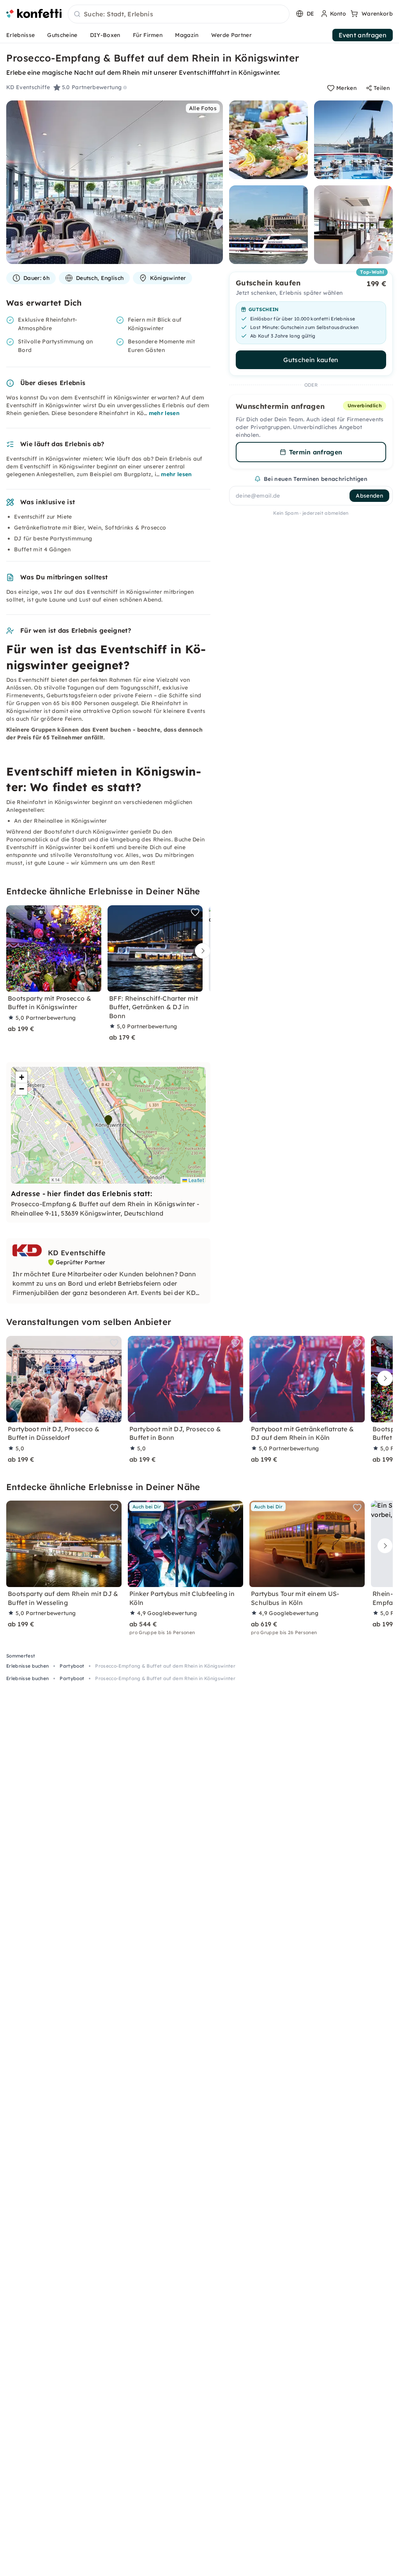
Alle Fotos (203, 108)
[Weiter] (201, 951)
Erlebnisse (20, 35)
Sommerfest (21, 1656)
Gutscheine (62, 35)
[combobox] (179, 14)
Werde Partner (231, 35)
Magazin (187, 35)
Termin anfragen (316, 452)
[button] (108, 1120)
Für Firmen (148, 35)
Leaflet (195, 1180)
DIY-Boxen (105, 35)
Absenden (369, 496)
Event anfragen (363, 35)
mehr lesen (164, 413)
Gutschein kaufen (311, 360)
